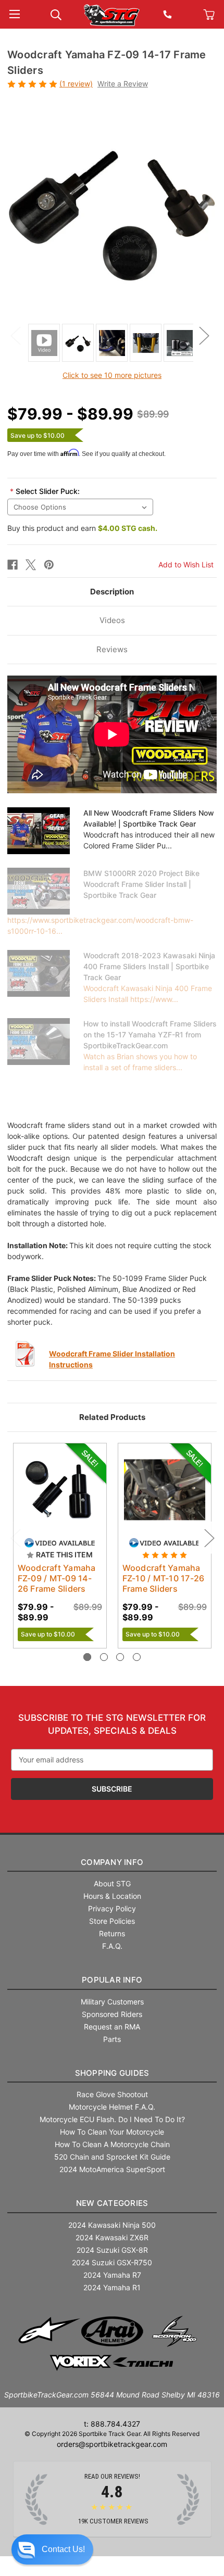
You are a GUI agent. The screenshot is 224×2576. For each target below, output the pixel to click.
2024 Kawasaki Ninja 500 (112, 2225)
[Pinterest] (49, 565)
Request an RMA (112, 2027)
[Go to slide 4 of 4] (137, 1657)
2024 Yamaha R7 (112, 2275)
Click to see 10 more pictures (112, 375)
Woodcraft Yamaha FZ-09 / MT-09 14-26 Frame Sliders (57, 1578)
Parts (112, 2039)
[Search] (56, 14)
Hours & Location (112, 1896)
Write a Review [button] (123, 84)
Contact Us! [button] (63, 2549)
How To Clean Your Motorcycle (112, 2132)
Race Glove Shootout (112, 2094)
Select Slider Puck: (45, 491)
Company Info (112, 1862)
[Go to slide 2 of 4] (104, 1657)
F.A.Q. (112, 1946)
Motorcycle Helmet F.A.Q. (112, 2107)
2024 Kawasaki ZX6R (112, 2237)
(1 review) (76, 84)
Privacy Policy (112, 1908)
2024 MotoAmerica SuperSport (112, 2169)
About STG (112, 1883)
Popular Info (112, 1980)
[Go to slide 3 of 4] (120, 1657)
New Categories (112, 2203)
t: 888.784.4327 (112, 2424)
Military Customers (112, 2002)
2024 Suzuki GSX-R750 (112, 2262)
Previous (15, 335)
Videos (112, 620)
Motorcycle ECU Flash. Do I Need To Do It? (112, 2119)
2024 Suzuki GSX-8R (112, 2250)
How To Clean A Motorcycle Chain (112, 2144)
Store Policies (112, 1921)
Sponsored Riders (112, 2014)
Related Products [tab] (112, 1417)
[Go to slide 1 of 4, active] (87, 1657)
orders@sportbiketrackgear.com (112, 2444)
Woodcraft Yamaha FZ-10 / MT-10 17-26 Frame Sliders (164, 1578)
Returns (112, 1933)
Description (112, 592)
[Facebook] (13, 565)
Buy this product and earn (82, 528)
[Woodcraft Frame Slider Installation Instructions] (26, 1354)
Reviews (112, 649)
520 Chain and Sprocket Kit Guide (112, 2157)
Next (204, 335)
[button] (52, 2549)
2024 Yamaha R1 (112, 2287)
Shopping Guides (112, 2073)
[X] (31, 565)
